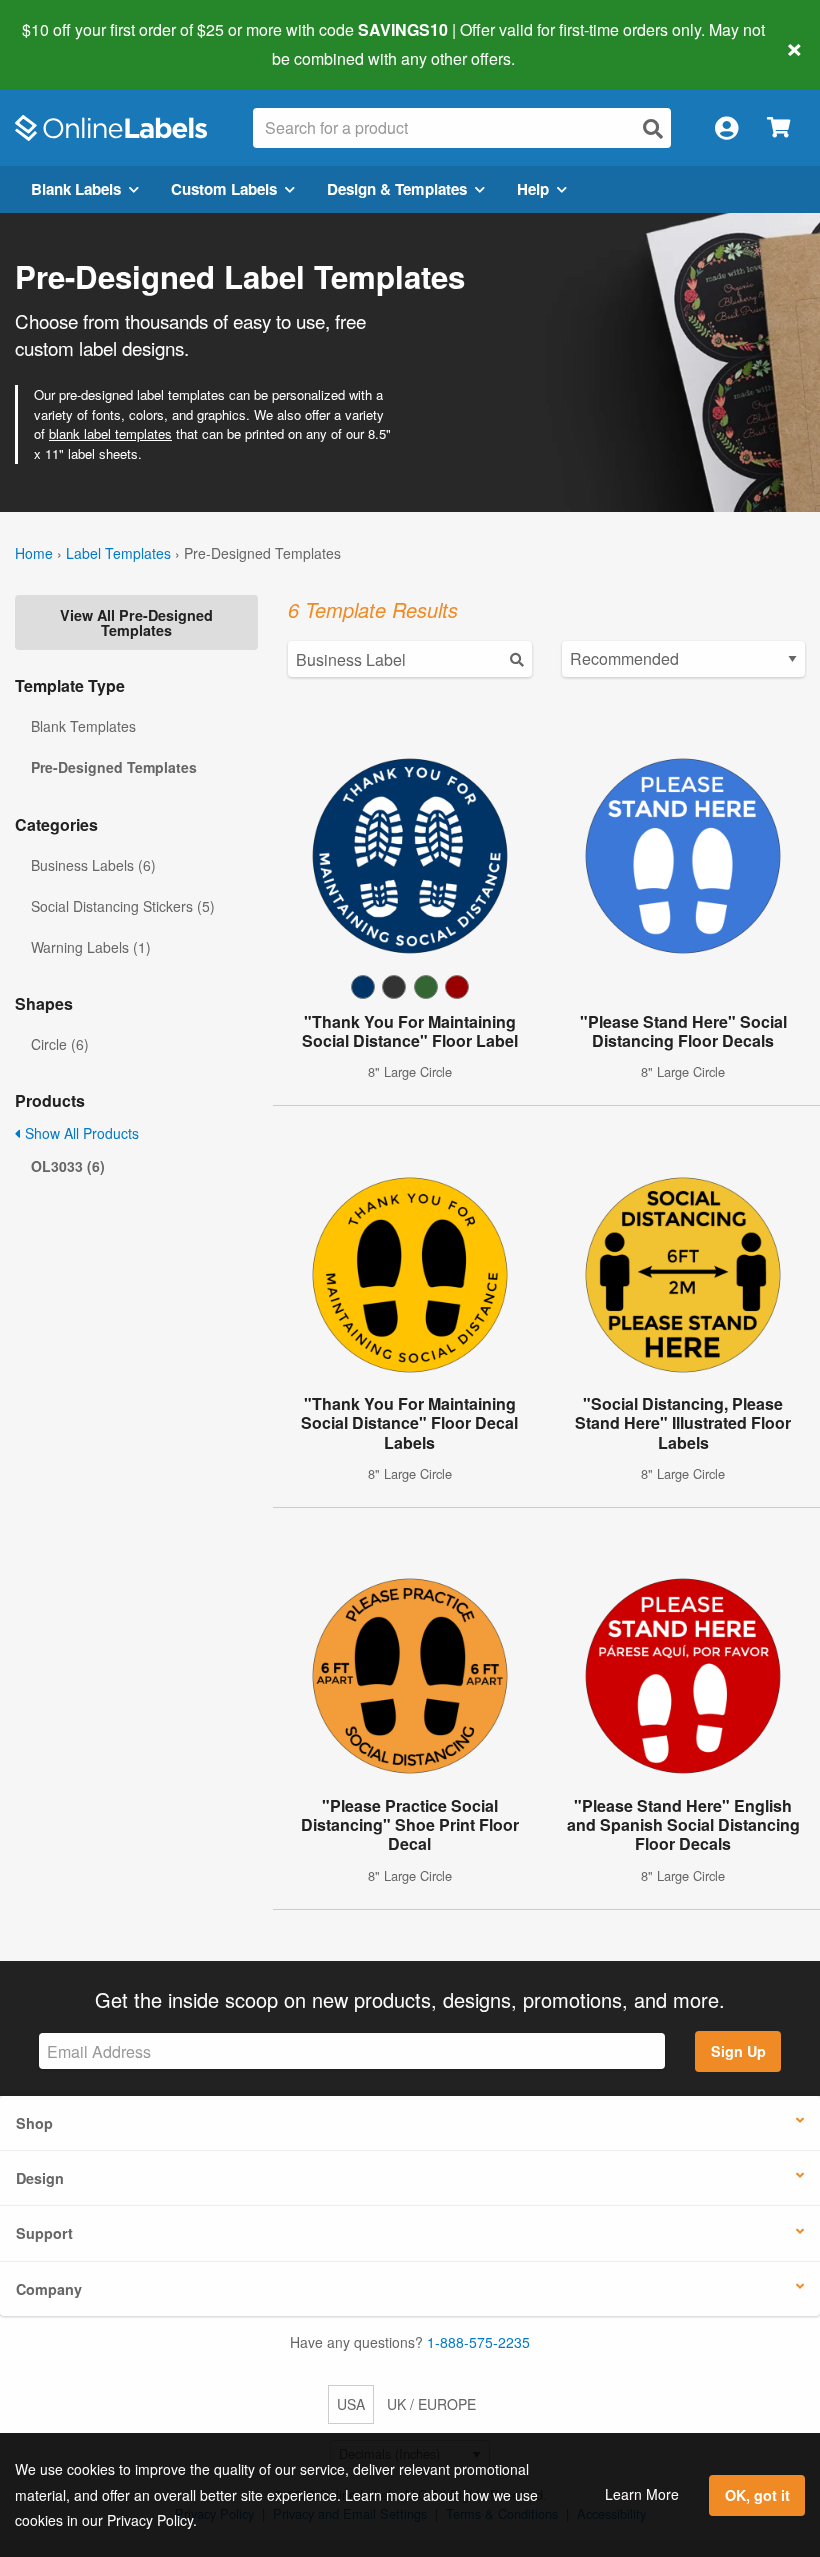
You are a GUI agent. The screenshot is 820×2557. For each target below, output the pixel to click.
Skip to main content (72, 44)
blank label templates (110, 433)
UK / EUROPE (431, 2404)
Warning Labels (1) (91, 947)
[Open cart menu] (778, 128)
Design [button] (40, 2178)
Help (533, 189)
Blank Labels (76, 189)
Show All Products (80, 1133)
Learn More (642, 2494)
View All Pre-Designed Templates (136, 622)
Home (34, 553)
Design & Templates (397, 189)
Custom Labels (224, 189)
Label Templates (118, 553)
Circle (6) (60, 1044)
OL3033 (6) (68, 1166)
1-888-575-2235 (478, 2342)
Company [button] (49, 2289)
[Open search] (653, 128)
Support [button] (44, 2233)
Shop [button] (34, 2123)
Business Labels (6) (93, 865)
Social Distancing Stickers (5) (123, 906)
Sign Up (738, 2051)
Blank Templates (83, 726)
